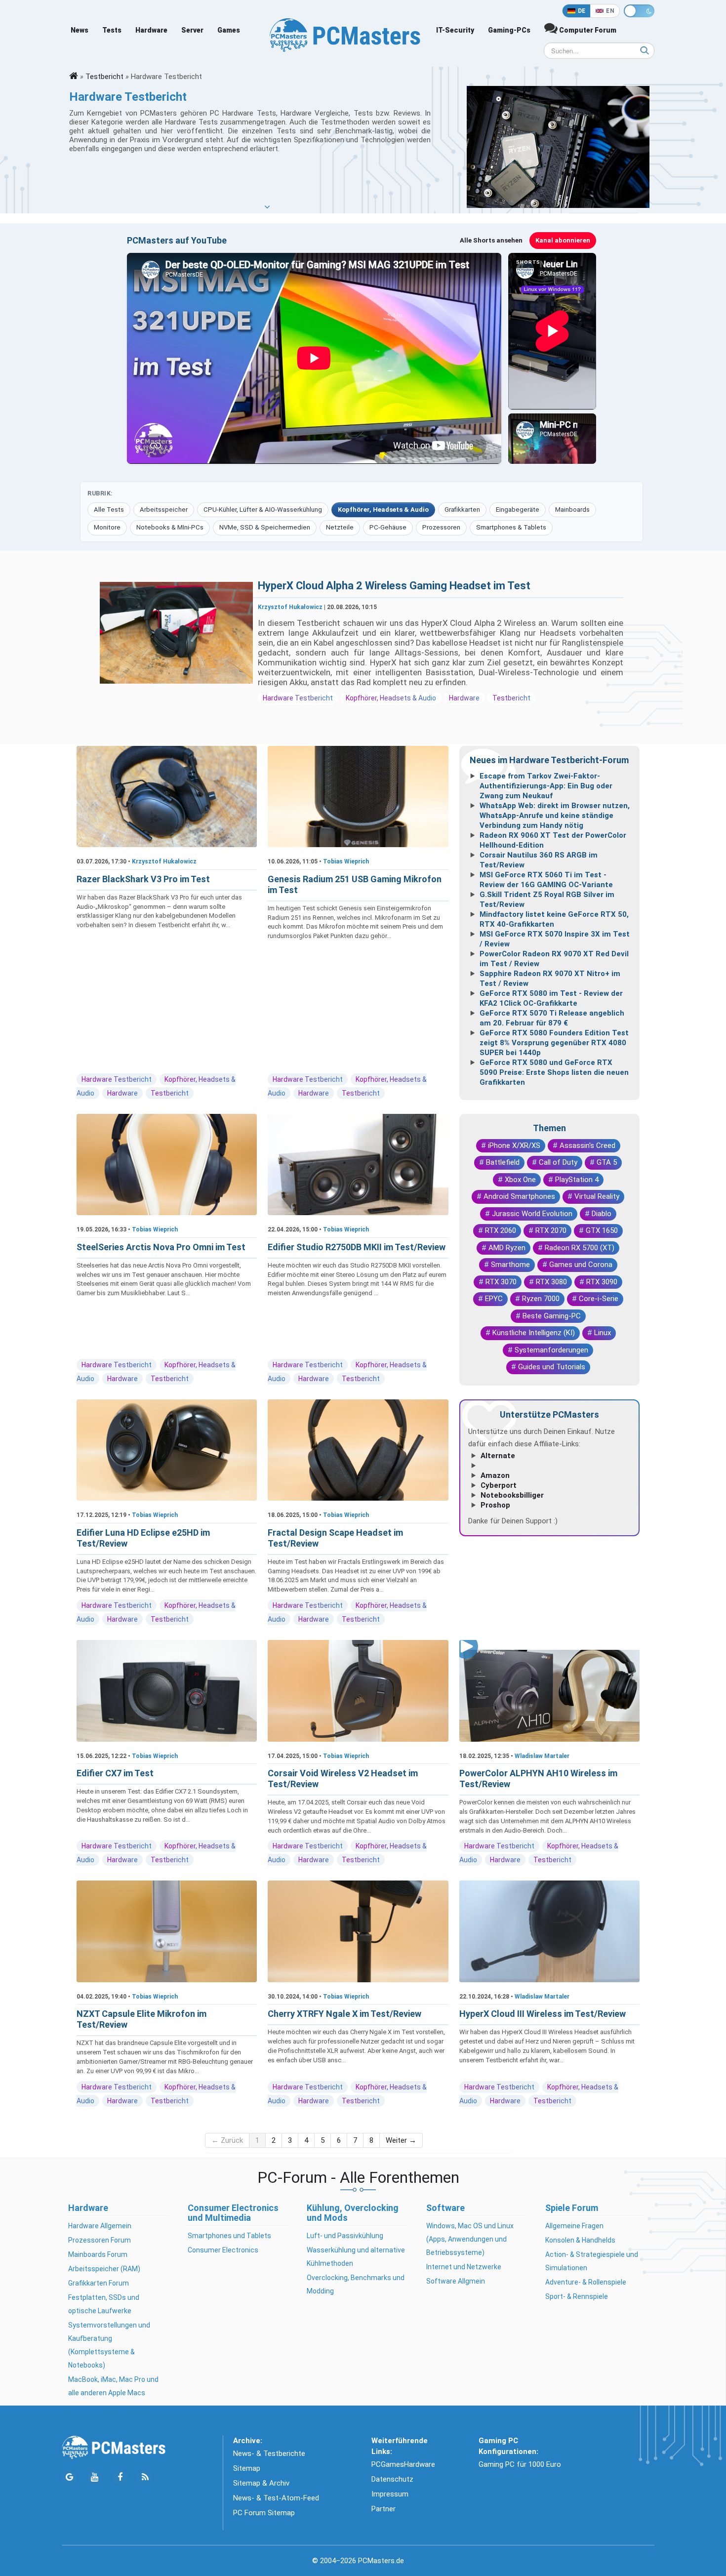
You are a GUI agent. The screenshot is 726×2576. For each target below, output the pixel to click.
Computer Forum (587, 30)
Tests (112, 30)
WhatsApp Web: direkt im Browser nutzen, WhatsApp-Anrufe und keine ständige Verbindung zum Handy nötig (555, 816)
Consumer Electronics (223, 2250)
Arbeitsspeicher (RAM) (104, 2269)
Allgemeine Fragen (574, 2226)
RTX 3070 (501, 1282)
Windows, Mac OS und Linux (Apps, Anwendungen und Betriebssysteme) (470, 2239)
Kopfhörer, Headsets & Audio (383, 510)
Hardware (151, 30)
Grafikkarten (462, 510)
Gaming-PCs (509, 30)
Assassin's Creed (587, 1145)
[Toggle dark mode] (639, 11)
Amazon (495, 1475)
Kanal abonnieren (563, 240)
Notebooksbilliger (512, 1495)
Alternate (498, 1456)
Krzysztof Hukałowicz (290, 607)
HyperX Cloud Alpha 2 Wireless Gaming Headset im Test (394, 586)
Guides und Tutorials (552, 1367)
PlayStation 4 (577, 1180)
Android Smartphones (519, 1196)
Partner (383, 2509)
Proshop (495, 1505)
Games (229, 30)
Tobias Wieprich (346, 861)
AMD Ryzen (507, 1248)
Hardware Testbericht (298, 698)
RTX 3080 (551, 1282)
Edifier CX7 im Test (115, 1773)
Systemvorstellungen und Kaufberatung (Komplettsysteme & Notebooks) (109, 2345)
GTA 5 (607, 1162)
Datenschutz (392, 2479)
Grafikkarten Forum (99, 2283)
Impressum (390, 2494)
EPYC (494, 1299)
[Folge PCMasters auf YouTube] (95, 2477)
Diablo (602, 1214)
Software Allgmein (456, 2281)
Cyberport (499, 1485)
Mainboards (572, 510)
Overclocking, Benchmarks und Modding (356, 2284)
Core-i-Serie (599, 1299)
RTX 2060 (501, 1230)
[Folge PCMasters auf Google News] (69, 2477)
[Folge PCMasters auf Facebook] (120, 2477)
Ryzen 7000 (541, 1299)
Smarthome (510, 1265)
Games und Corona (581, 1265)
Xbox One (520, 1180)
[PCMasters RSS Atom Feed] (145, 2477)
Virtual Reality (597, 1196)
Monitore (107, 527)
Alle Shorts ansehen (491, 240)
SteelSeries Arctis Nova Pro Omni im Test (161, 1247)
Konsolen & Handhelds (580, 2240)
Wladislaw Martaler (542, 1756)
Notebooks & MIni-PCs (170, 527)
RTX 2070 (551, 1230)
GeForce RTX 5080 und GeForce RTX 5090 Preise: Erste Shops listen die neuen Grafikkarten (554, 1072)
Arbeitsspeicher (164, 510)
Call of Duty (558, 1162)
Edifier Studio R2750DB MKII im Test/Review (357, 1247)
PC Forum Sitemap (264, 2513)
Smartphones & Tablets (511, 527)
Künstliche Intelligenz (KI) (534, 1333)
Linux (603, 1333)
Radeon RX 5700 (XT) (580, 1248)
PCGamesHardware (403, 2464)
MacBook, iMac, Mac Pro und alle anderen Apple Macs (113, 2386)
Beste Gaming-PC (552, 1316)
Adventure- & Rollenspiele (586, 2282)
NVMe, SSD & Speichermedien (265, 527)
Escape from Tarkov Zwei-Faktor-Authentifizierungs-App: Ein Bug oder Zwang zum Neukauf (546, 786)
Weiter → (401, 2140)
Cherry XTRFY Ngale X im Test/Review (344, 2014)
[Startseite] (74, 77)
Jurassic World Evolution (532, 1214)
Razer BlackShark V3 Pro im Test (143, 879)
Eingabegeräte (518, 510)
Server (192, 30)
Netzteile (340, 527)
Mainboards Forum (98, 2254)
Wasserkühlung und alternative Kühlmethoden (356, 2257)
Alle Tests (109, 510)
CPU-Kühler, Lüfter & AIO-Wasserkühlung (263, 510)
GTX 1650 (602, 1230)
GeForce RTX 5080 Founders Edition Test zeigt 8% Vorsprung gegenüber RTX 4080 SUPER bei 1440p (554, 1043)
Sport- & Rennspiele (577, 2296)
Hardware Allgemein (100, 2226)
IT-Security (455, 30)
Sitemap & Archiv (261, 2483)
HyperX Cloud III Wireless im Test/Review (543, 2014)
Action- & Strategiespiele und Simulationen (592, 2261)
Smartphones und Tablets (229, 2236)
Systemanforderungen (551, 1350)
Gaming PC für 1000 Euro (520, 2464)
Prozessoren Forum (100, 2240)
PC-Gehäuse (388, 527)
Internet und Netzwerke (464, 2267)
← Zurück (227, 2140)
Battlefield (503, 1162)
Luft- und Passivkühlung (345, 2236)
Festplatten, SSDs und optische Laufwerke (104, 2304)
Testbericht (104, 77)
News (80, 30)
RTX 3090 (602, 1282)
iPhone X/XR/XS (514, 1145)
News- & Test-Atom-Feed (276, 2498)
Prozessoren (441, 527)
